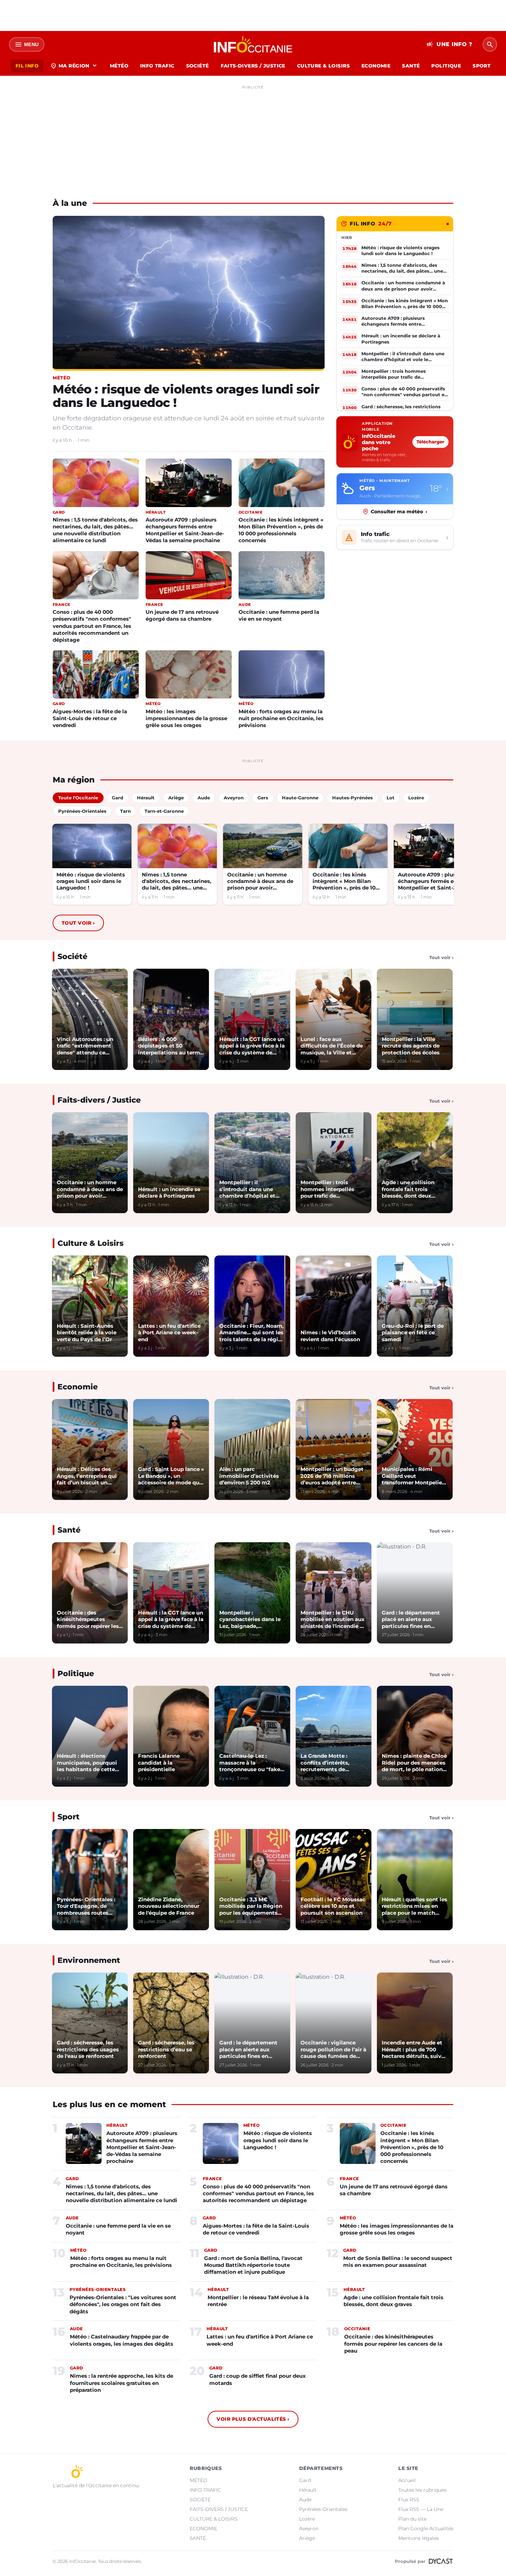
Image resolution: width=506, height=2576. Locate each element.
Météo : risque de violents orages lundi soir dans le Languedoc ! (186, 396)
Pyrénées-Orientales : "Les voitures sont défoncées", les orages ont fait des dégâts (123, 2304)
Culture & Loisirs (91, 1243)
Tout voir (78, 923)
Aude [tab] (204, 798)
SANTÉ (411, 66)
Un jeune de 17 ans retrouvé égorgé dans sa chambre (182, 615)
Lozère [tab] (416, 798)
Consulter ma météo (399, 512)
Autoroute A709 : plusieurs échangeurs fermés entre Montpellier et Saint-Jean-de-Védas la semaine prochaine (185, 530)
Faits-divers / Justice (99, 1100)
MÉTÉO (119, 66)
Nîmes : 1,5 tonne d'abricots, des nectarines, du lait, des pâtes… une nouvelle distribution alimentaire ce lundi (95, 530)
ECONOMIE (376, 66)
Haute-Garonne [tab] (300, 798)
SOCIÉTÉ (198, 66)
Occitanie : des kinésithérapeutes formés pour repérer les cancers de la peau (393, 2344)
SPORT (482, 66)
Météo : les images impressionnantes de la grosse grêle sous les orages (186, 718)
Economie (78, 1387)
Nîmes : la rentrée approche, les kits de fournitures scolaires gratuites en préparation (122, 2383)
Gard (305, 2480)
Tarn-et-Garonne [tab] (164, 811)
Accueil (407, 2480)
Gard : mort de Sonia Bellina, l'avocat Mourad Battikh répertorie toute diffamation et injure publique (253, 2265)
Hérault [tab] (146, 798)
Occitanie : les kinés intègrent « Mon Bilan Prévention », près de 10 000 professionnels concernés (281, 530)
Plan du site (412, 2519)
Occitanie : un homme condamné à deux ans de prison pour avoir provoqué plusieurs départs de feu (260, 881)
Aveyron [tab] (234, 798)
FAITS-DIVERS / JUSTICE (253, 66)
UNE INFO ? (449, 44)
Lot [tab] (391, 798)
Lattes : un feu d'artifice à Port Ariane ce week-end (260, 2340)
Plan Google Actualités (426, 2528)
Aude (305, 2500)
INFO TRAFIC (157, 66)
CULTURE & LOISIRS (323, 66)
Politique (76, 1674)
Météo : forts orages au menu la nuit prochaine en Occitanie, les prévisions (281, 718)
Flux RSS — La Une (421, 2509)
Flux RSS (409, 2500)
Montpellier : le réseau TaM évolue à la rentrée (258, 2301)
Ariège (307, 2538)
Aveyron (309, 2528)
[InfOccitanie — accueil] (253, 44)
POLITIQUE (446, 66)
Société (72, 956)
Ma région (74, 66)
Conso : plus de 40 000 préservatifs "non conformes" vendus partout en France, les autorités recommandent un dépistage (92, 626)
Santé (69, 1530)
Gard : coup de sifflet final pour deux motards (257, 2379)
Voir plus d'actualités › (253, 2419)
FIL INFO (27, 66)
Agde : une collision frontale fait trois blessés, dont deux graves (393, 2301)
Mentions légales (419, 2538)
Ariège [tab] (176, 798)
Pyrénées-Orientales (323, 2509)
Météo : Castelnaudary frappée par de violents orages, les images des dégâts (122, 2340)
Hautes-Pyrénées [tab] (352, 798)
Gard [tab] (118, 798)
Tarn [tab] (125, 811)
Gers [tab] (263, 798)
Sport (68, 1817)
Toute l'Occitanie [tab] (78, 798)
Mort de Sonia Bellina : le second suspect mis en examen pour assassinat (398, 2262)
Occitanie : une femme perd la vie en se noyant (279, 615)
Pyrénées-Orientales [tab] (82, 811)
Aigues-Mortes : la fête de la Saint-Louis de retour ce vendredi (90, 718)
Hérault (308, 2490)
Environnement (89, 1960)
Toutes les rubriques (422, 2490)
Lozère (307, 2519)
